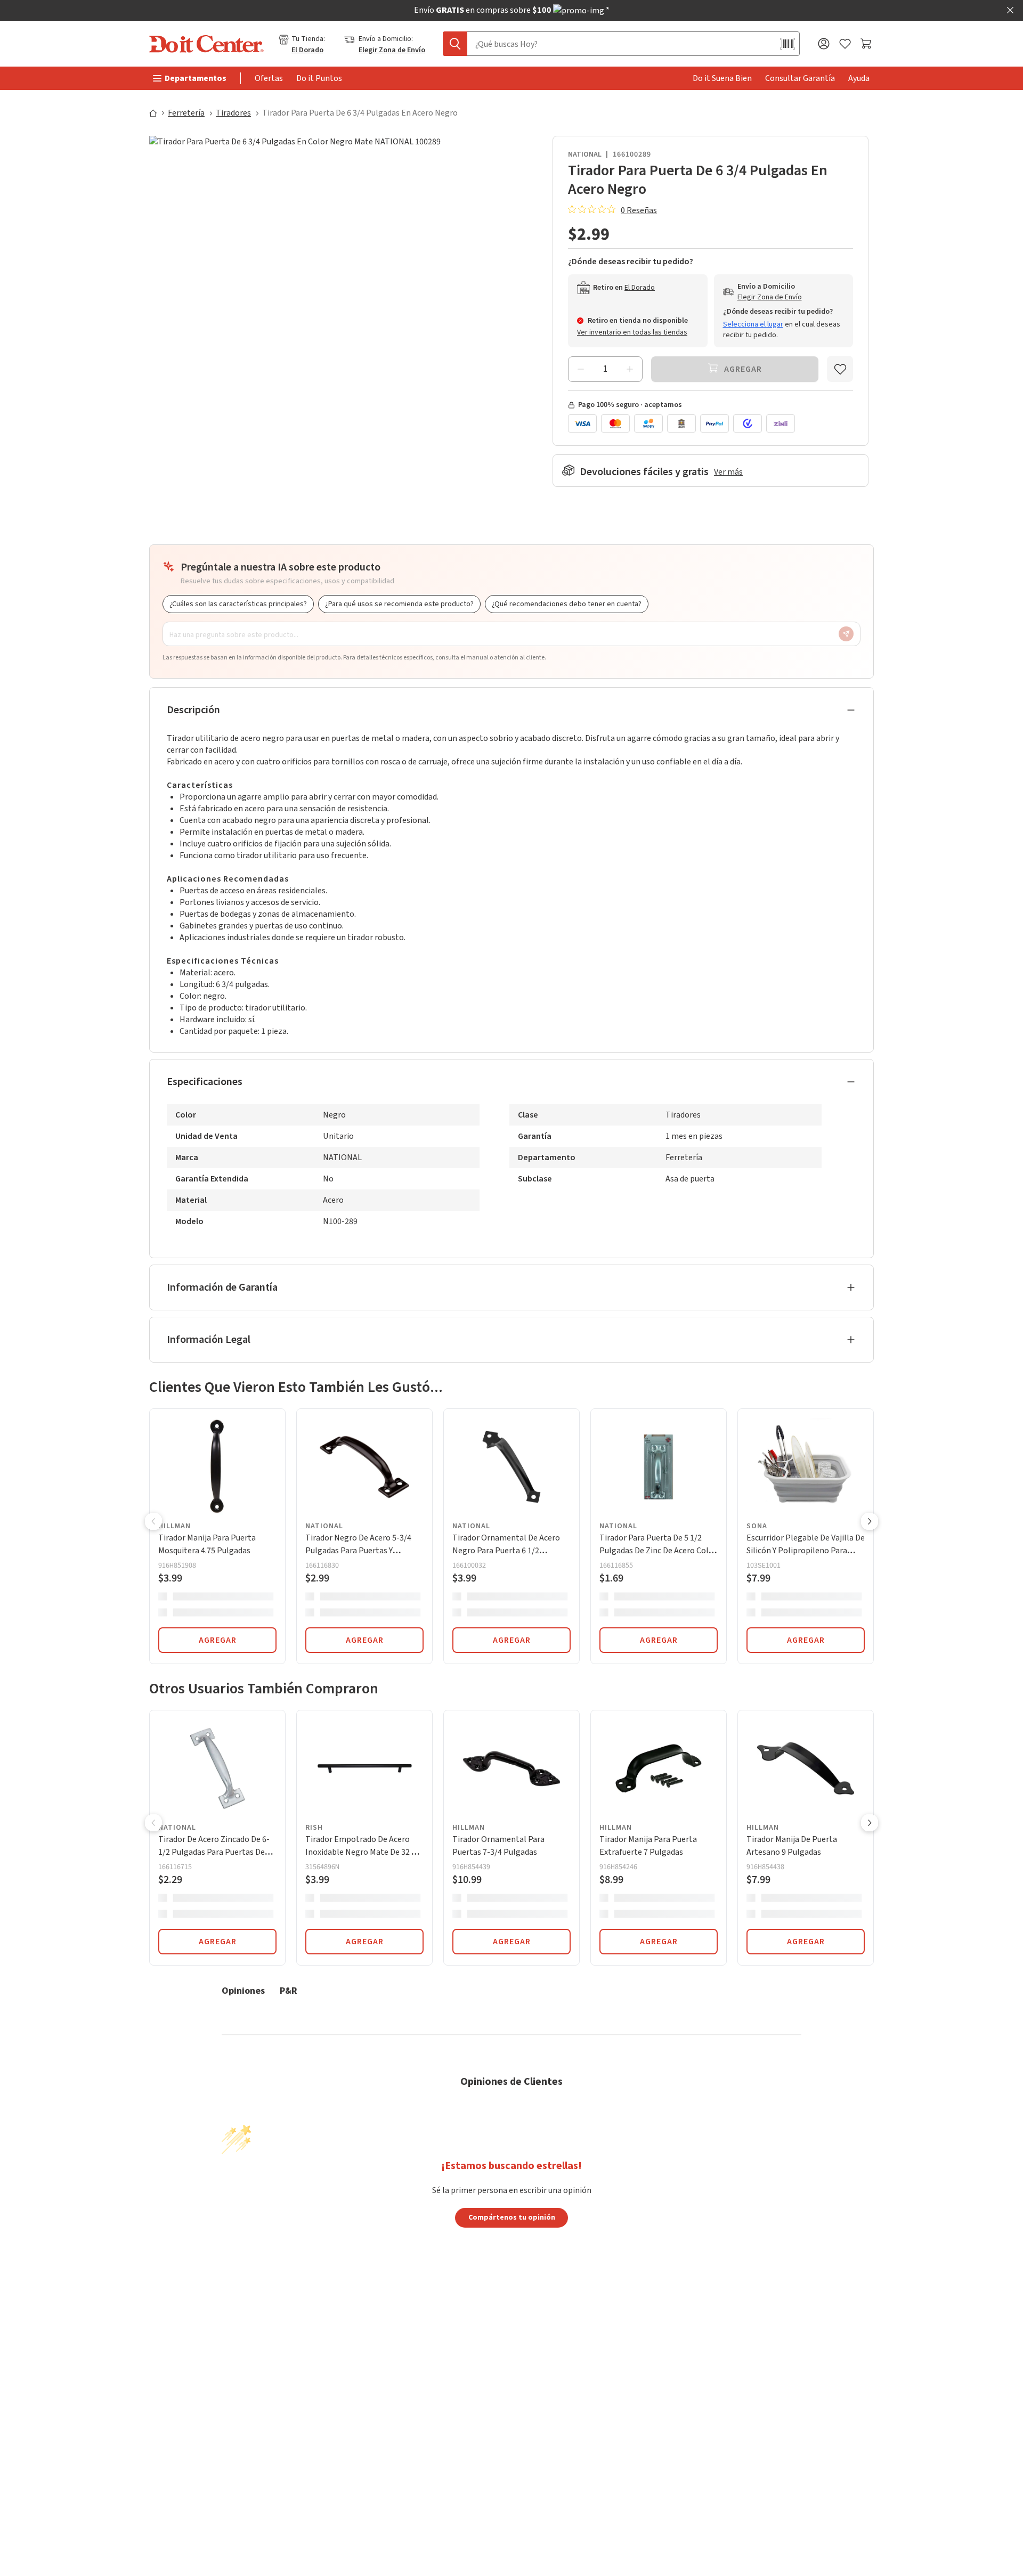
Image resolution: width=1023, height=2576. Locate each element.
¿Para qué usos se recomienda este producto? (399, 604)
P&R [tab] (289, 1990)
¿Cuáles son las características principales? (238, 604)
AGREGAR (218, 1640)
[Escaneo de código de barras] (787, 44)
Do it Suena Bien (722, 78)
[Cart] (867, 44)
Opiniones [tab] (243, 1990)
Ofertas (269, 78)
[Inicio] (158, 113)
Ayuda (859, 78)
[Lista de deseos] (845, 44)
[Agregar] (630, 369)
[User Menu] (824, 44)
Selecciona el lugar (753, 324)
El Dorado (307, 50)
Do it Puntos (319, 78)
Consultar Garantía (800, 78)
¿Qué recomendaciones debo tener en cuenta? (567, 604)
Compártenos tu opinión (512, 2217)
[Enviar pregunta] (846, 634)
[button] (153, 1522)
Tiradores (233, 113)
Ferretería (186, 113)
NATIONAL (585, 154)
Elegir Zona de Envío (392, 50)
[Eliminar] (581, 369)
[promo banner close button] (1010, 10)
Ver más (728, 472)
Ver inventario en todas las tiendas (632, 332)
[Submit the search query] (455, 44)
